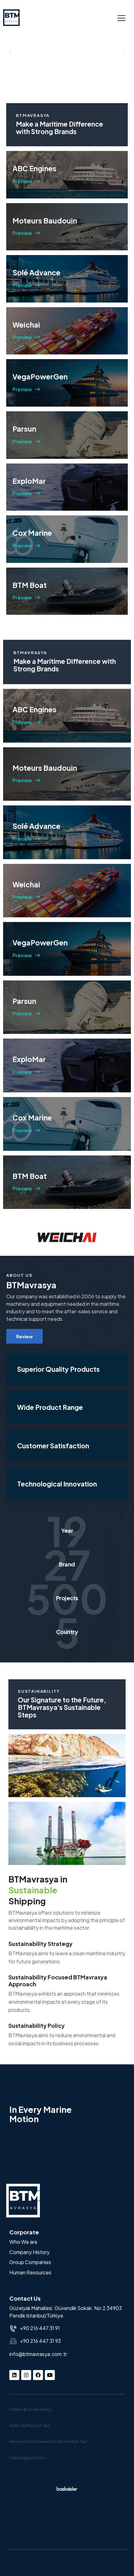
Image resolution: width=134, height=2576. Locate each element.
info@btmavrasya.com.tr (38, 2354)
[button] (122, 18)
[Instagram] (26, 2375)
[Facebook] (38, 2375)
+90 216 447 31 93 (40, 2341)
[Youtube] (50, 2375)
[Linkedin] (14, 2375)
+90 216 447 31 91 (40, 2328)
